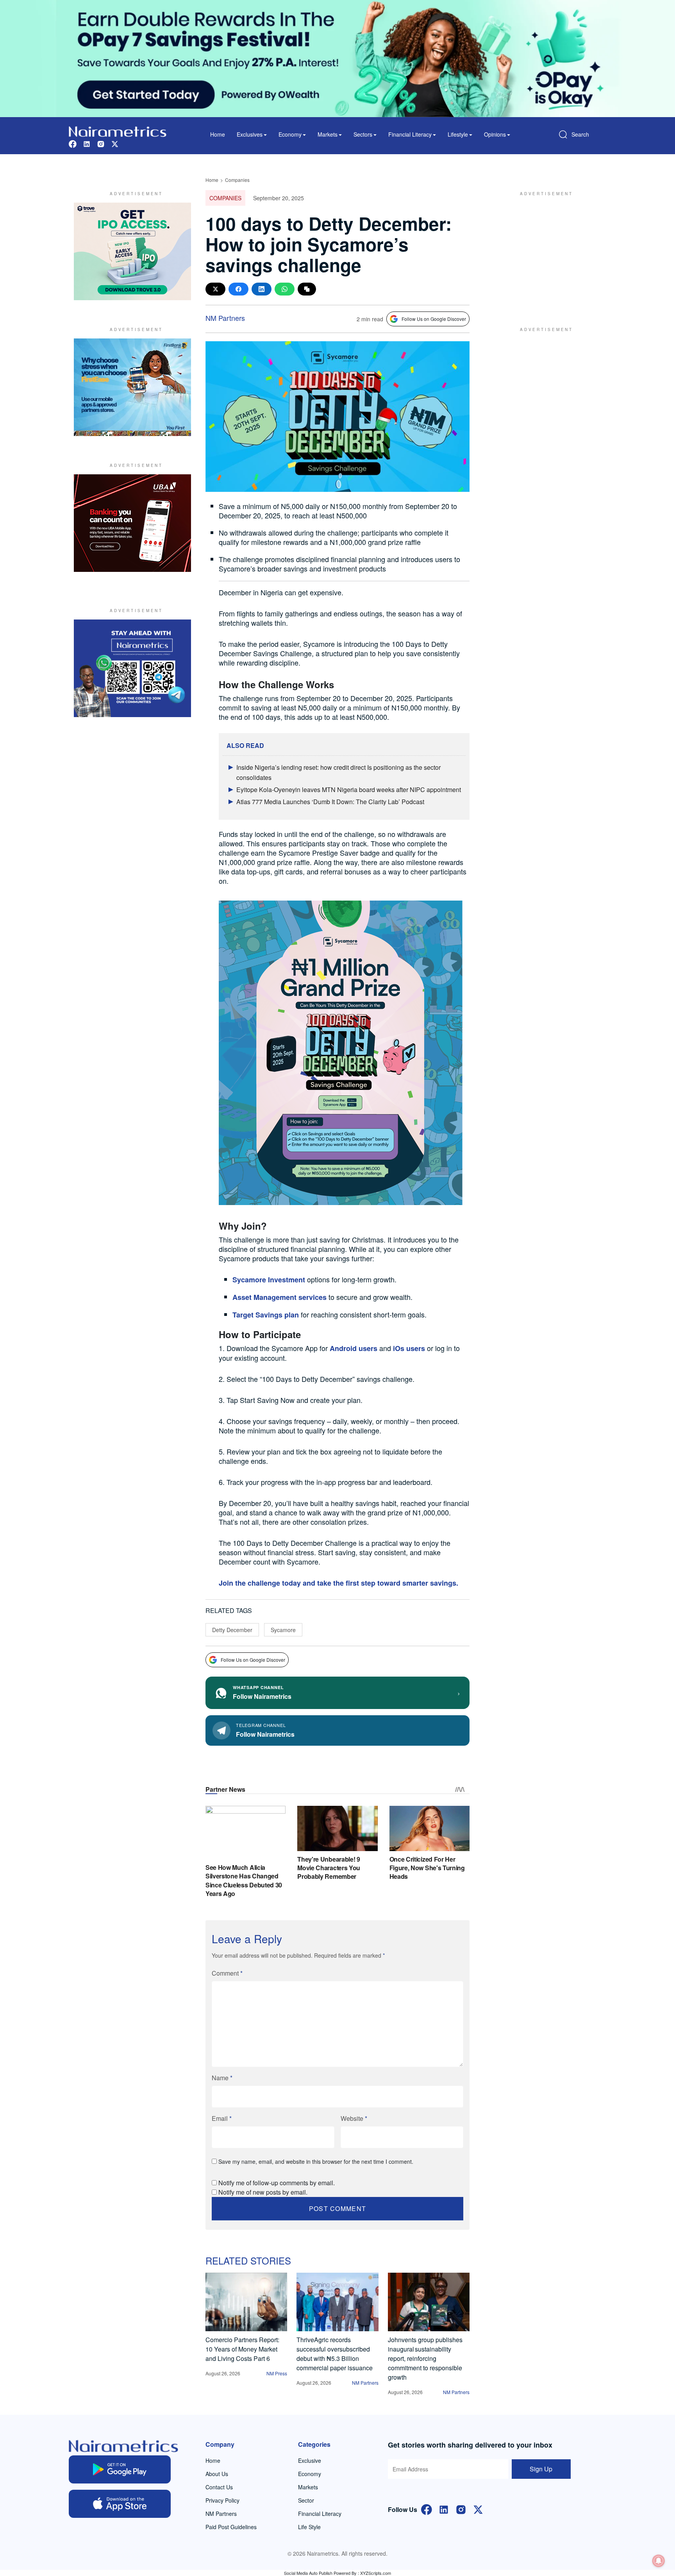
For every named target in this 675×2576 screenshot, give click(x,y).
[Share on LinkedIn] (262, 289)
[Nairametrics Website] (118, 131)
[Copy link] (307, 289)
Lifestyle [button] (458, 134)
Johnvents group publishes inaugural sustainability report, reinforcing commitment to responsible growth (425, 2358)
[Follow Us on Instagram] (461, 2509)
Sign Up (541, 2469)
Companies (237, 180)
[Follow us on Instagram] (101, 143)
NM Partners (225, 318)
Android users (354, 1348)
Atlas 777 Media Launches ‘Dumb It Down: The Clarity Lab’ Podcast (330, 802)
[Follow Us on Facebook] (427, 2509)
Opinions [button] (495, 134)
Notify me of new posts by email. (263, 2192)
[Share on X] (215, 289)
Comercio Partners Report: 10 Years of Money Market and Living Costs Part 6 (242, 2349)
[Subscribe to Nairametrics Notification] (659, 2561)
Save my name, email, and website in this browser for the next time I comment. (316, 2161)
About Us (217, 2474)
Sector (306, 2500)
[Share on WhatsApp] (285, 289)
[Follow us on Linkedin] (87, 143)
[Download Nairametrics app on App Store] (120, 2504)
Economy (310, 2474)
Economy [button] (290, 134)
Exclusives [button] (250, 134)
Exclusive (310, 2460)
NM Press (277, 2373)
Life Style (309, 2527)
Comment (227, 1973)
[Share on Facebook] (238, 289)
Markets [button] (328, 134)
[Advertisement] (543, 251)
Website (354, 2118)
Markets (308, 2487)
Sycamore (283, 1630)
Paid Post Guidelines (231, 2527)
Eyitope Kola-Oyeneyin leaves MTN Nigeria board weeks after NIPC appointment (349, 790)
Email (222, 2118)
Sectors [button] (363, 134)
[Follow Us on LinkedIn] (444, 2509)
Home (218, 134)
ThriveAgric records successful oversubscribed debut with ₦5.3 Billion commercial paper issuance (335, 2354)
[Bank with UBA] (132, 523)
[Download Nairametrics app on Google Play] (120, 2469)
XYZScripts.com (376, 2573)
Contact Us (219, 2487)
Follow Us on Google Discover (434, 319)
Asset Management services (279, 1297)
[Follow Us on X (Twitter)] (478, 2509)
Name (222, 2078)
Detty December (232, 1630)
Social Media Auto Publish (308, 2573)
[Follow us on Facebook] (73, 143)
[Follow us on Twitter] (115, 143)
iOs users (409, 1348)
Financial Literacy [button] (410, 134)
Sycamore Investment (270, 1280)
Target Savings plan (266, 1315)
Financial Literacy (320, 2514)
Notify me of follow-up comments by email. (277, 2183)
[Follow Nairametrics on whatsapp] (132, 668)
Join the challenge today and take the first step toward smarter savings (337, 1583)
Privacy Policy (222, 2500)
